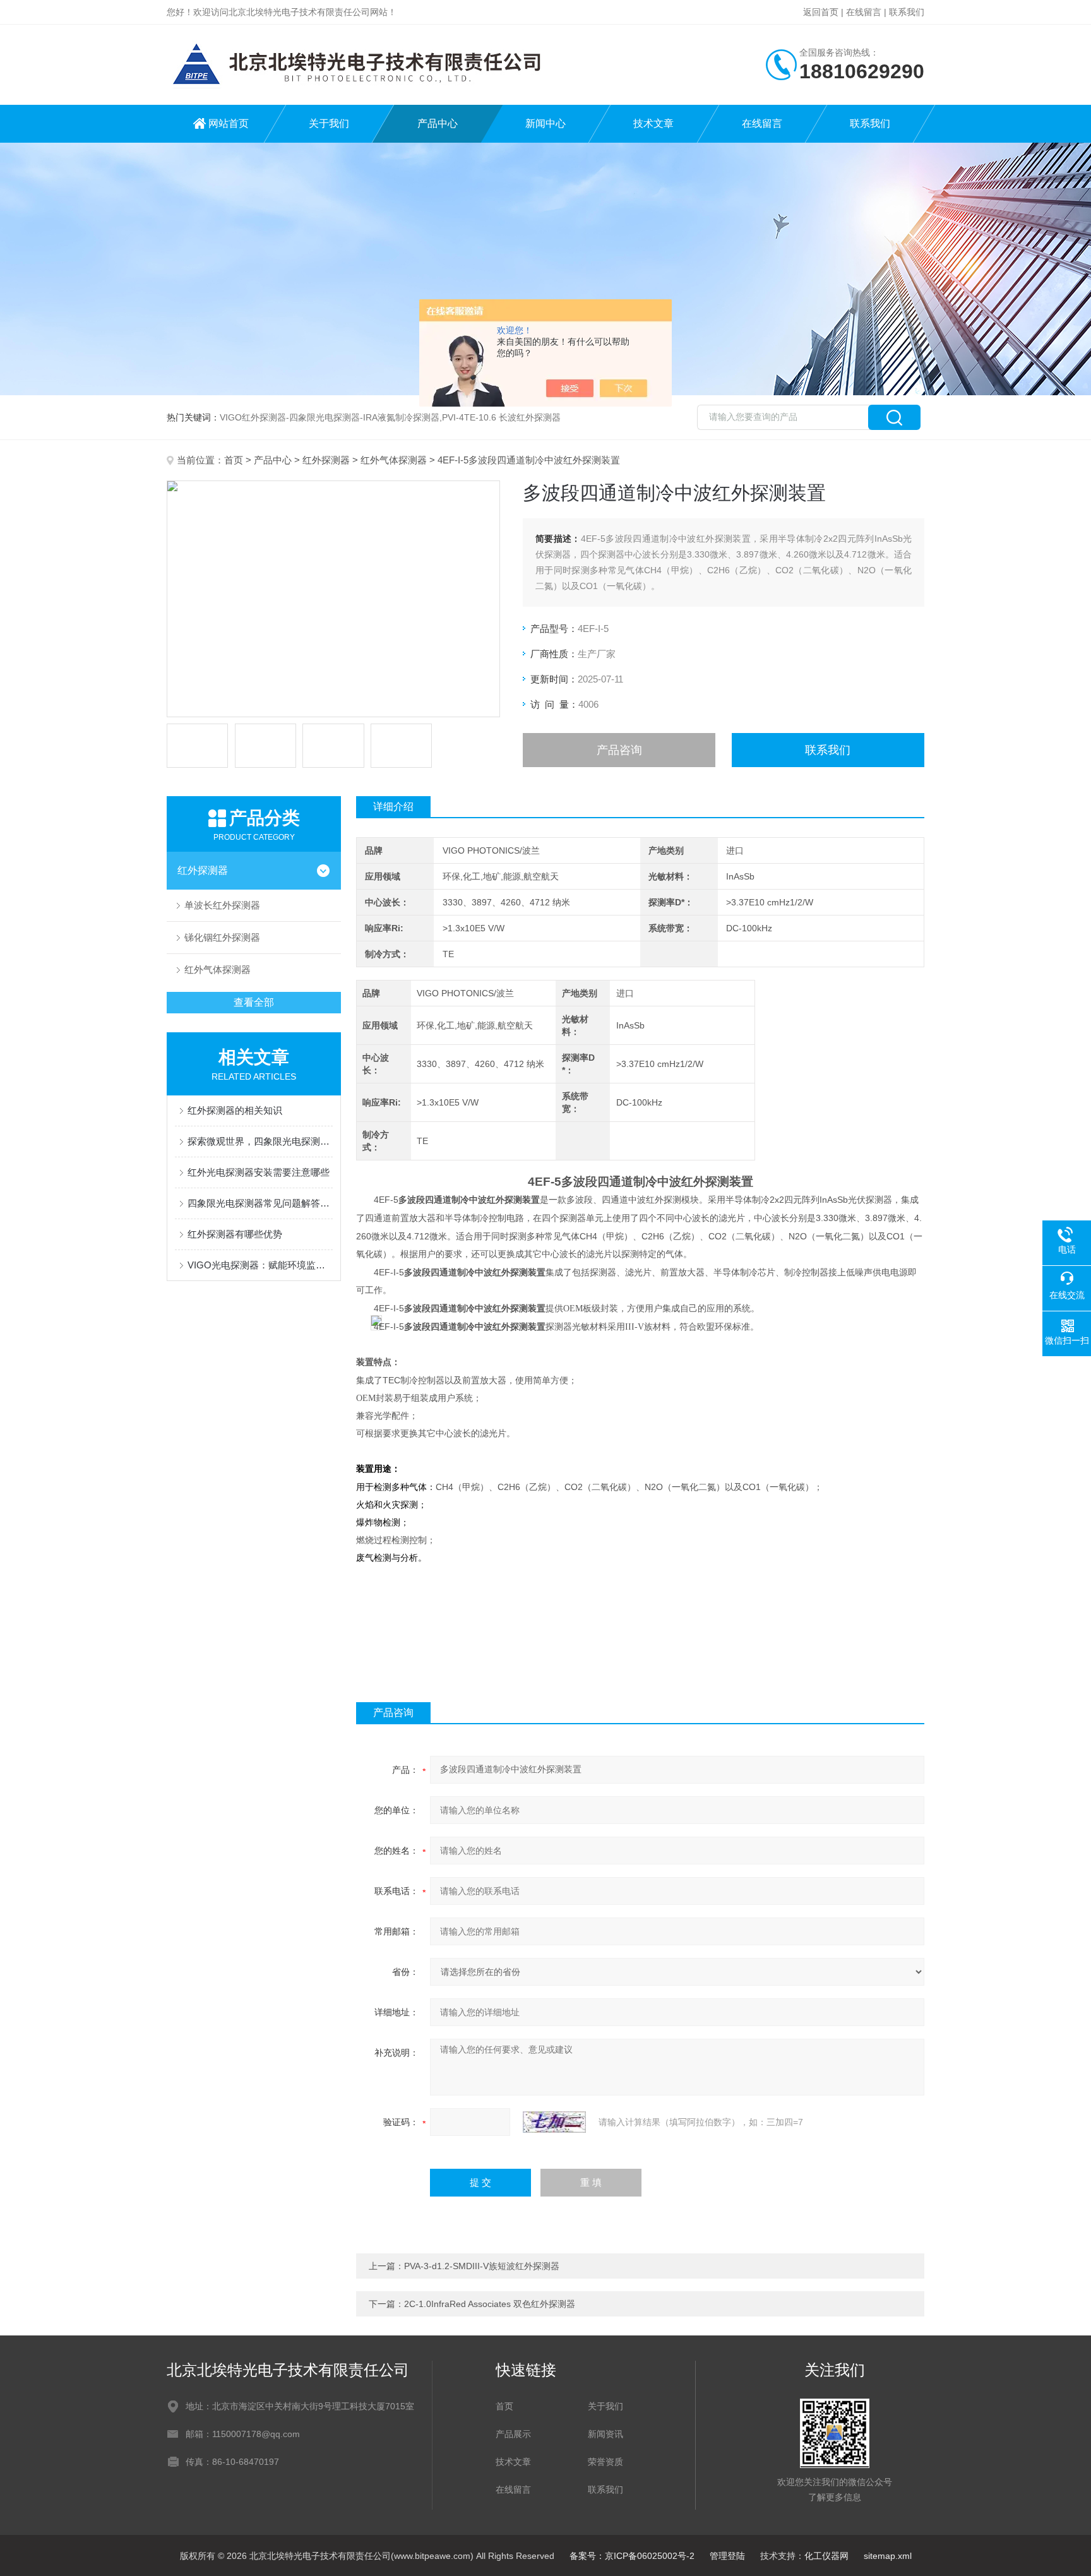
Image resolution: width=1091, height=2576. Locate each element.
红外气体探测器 (394, 460)
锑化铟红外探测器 (222, 937)
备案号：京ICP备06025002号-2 (632, 2556)
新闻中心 (545, 123)
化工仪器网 (826, 2556)
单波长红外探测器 (222, 905)
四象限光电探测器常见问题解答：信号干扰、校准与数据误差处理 (260, 1203)
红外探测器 (326, 460)
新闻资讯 (605, 2434)
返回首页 (821, 12)
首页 (234, 460)
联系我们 (907, 12)
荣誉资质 (605, 2462)
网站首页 (229, 123)
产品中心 (438, 123)
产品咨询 (619, 750)
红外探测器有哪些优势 (235, 1234)
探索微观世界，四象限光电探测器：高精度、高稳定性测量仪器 (260, 1141)
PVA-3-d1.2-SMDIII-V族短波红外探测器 (482, 2266)
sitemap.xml (888, 2556)
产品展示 (513, 2434)
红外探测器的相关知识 (235, 1110)
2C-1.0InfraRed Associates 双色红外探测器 (490, 2304)
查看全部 (254, 1002)
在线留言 (864, 12)
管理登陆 (727, 2556)
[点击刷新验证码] (554, 2122)
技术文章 (653, 123)
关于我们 (329, 123)
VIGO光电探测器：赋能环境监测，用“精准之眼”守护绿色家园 (260, 1265)
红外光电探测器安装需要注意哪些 (259, 1172)
